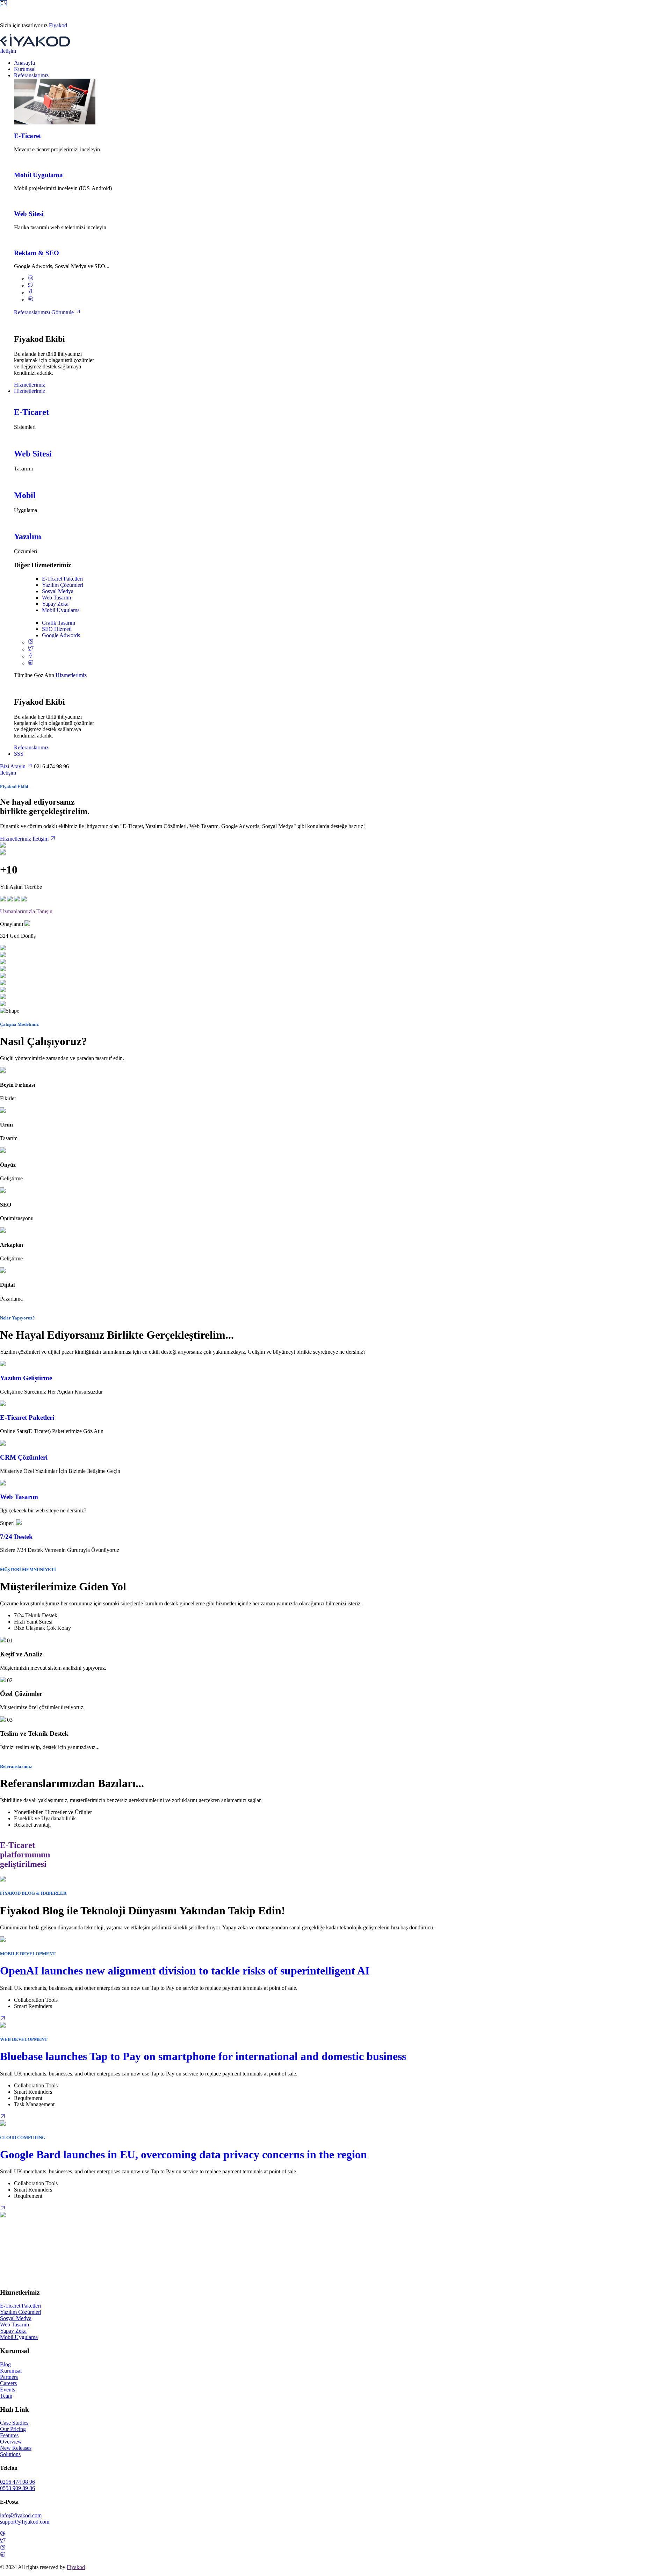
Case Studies (14, 2423)
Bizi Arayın (13, 766)
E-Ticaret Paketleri (62, 579)
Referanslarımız (31, 75)
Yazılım (28, 537)
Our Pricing (13, 2429)
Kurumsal (25, 69)
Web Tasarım (56, 598)
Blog (5, 2364)
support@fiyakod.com (25, 2522)
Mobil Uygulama (38, 175)
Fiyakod (58, 25)
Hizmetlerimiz (30, 385)
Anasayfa (24, 63)
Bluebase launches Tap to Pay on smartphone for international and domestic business (203, 2056)
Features (9, 2435)
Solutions (10, 2454)
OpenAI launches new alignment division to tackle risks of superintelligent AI (185, 1971)
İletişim (8, 51)
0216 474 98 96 (17, 2482)
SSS (19, 754)
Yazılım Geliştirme (26, 1378)
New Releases (16, 2448)
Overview (11, 2442)
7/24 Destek (16, 1537)
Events (8, 2390)
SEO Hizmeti (57, 629)
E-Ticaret (27, 136)
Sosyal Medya (58, 591)
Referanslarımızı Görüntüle (45, 312)
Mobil (25, 495)
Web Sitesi (29, 214)
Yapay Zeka (55, 604)
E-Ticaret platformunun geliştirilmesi (25, 1855)
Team (6, 2396)
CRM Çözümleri (24, 1457)
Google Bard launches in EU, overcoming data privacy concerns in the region (183, 2154)
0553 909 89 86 (17, 2488)
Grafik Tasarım (59, 623)
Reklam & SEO (37, 253)
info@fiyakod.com (21, 2515)
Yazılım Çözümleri (63, 585)
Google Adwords (61, 636)
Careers (8, 2383)
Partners (9, 2377)
